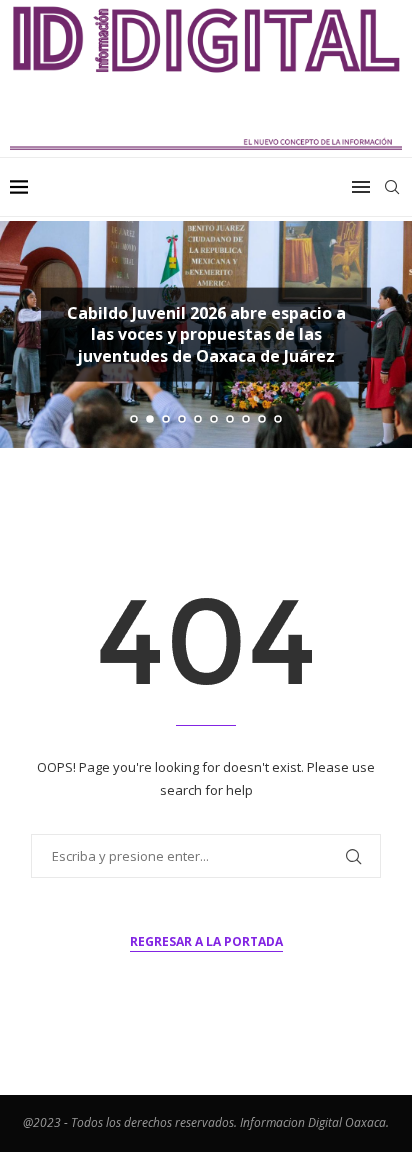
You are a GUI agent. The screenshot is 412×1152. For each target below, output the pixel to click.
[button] (27, 334)
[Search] (392, 187)
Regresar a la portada (206, 941)
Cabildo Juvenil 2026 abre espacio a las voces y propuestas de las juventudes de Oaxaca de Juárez (206, 333)
